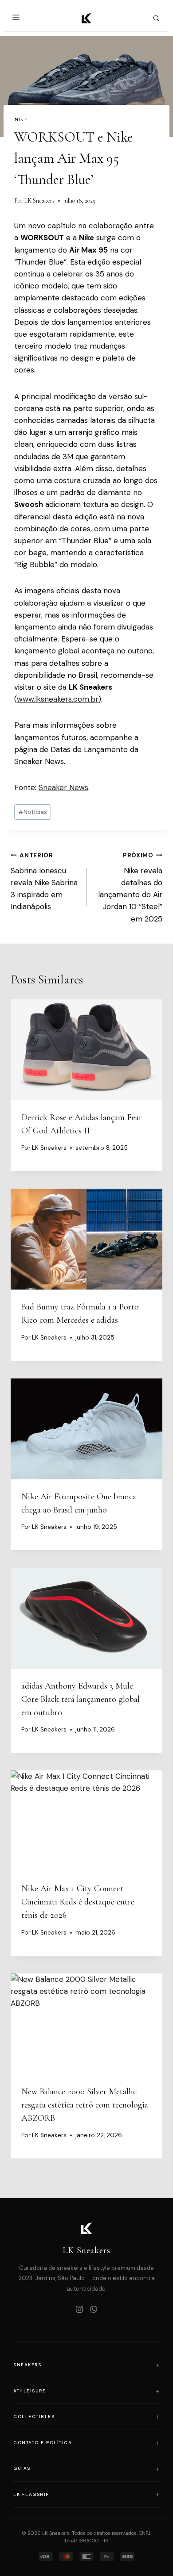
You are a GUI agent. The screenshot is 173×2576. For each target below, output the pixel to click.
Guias (22, 2468)
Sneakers (27, 2365)
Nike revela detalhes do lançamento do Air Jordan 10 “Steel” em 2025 (130, 887)
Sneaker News (63, 787)
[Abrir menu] (17, 18)
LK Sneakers (39, 201)
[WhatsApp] (94, 2310)
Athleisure (29, 2391)
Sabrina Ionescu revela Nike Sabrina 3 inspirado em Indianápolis (44, 881)
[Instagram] (79, 2310)
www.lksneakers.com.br (58, 699)
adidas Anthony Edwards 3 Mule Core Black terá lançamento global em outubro (81, 1699)
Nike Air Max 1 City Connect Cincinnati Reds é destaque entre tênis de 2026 (78, 1902)
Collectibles (34, 2417)
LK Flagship (31, 2494)
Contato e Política (43, 2443)
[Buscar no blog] (156, 18)
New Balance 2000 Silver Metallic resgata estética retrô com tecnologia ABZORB (85, 2105)
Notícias (33, 812)
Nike (21, 119)
